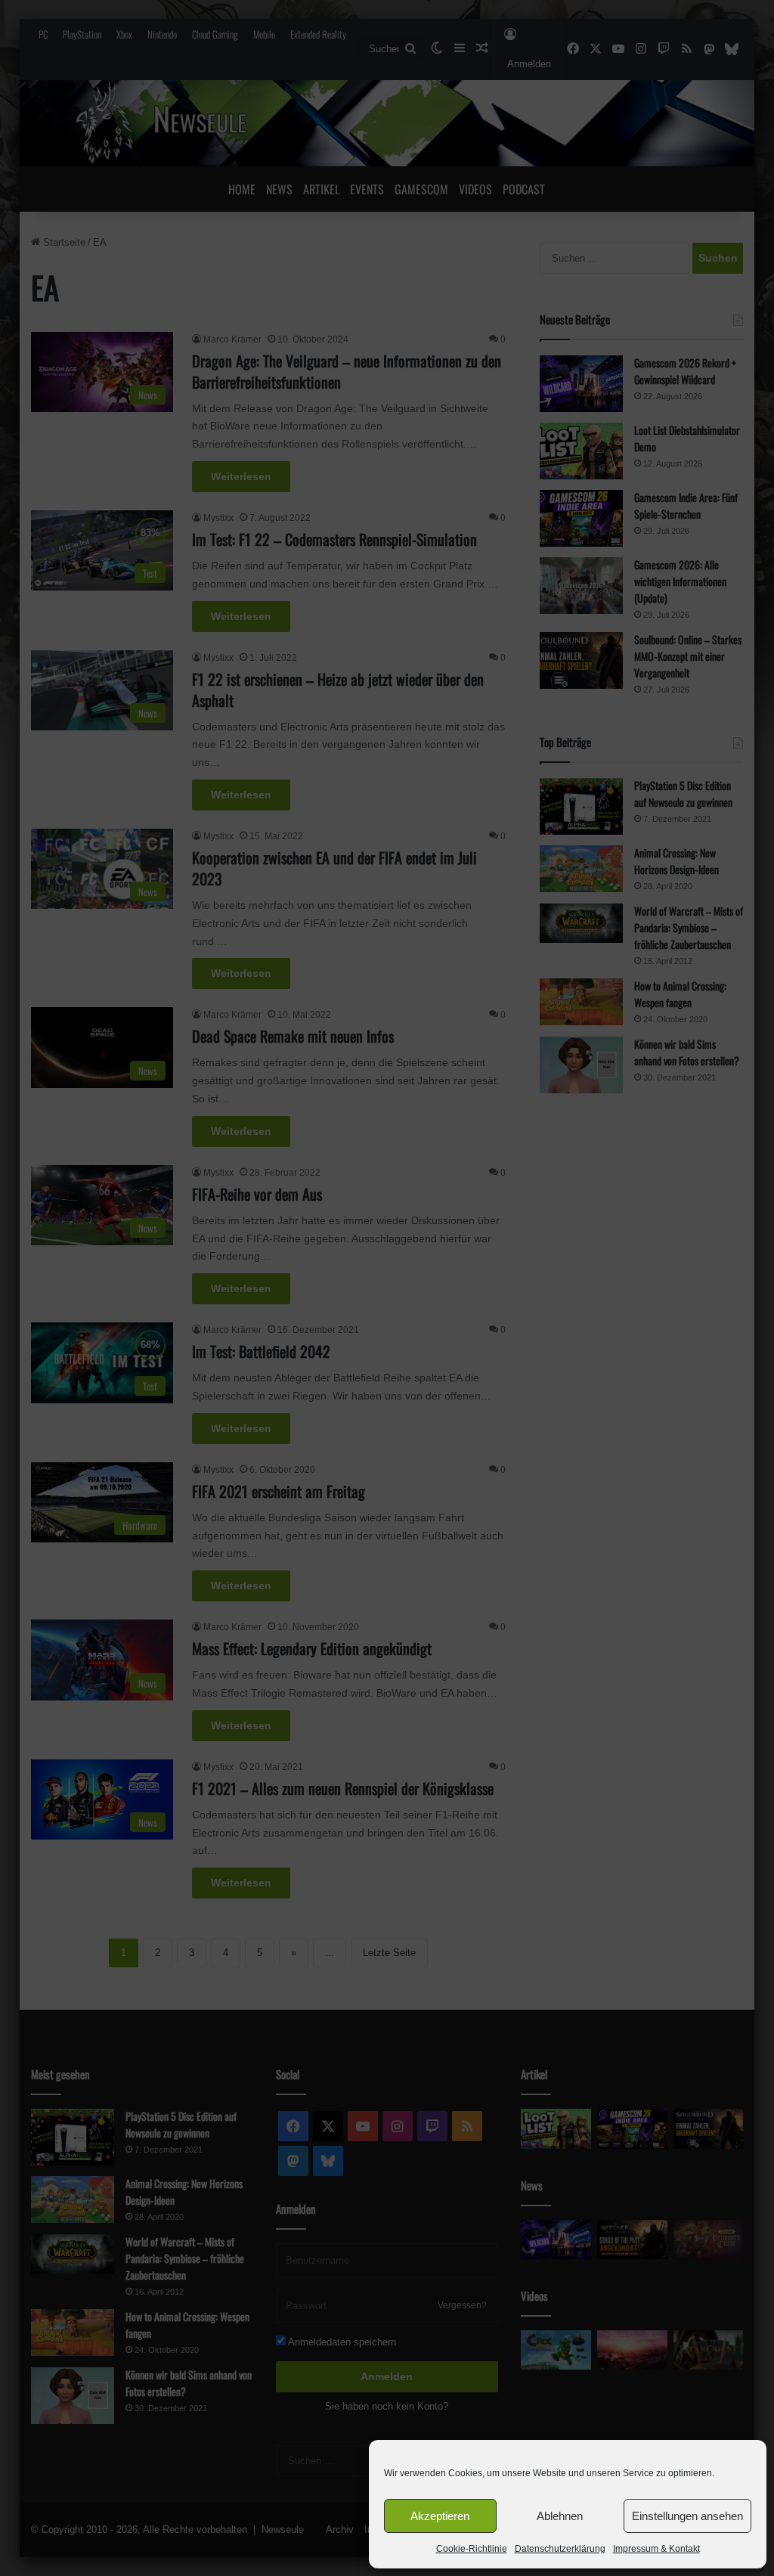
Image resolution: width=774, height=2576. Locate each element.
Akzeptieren (440, 2516)
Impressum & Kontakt (656, 2549)
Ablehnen (560, 2516)
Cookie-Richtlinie (472, 2549)
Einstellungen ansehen (687, 2516)
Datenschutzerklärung (560, 2549)
